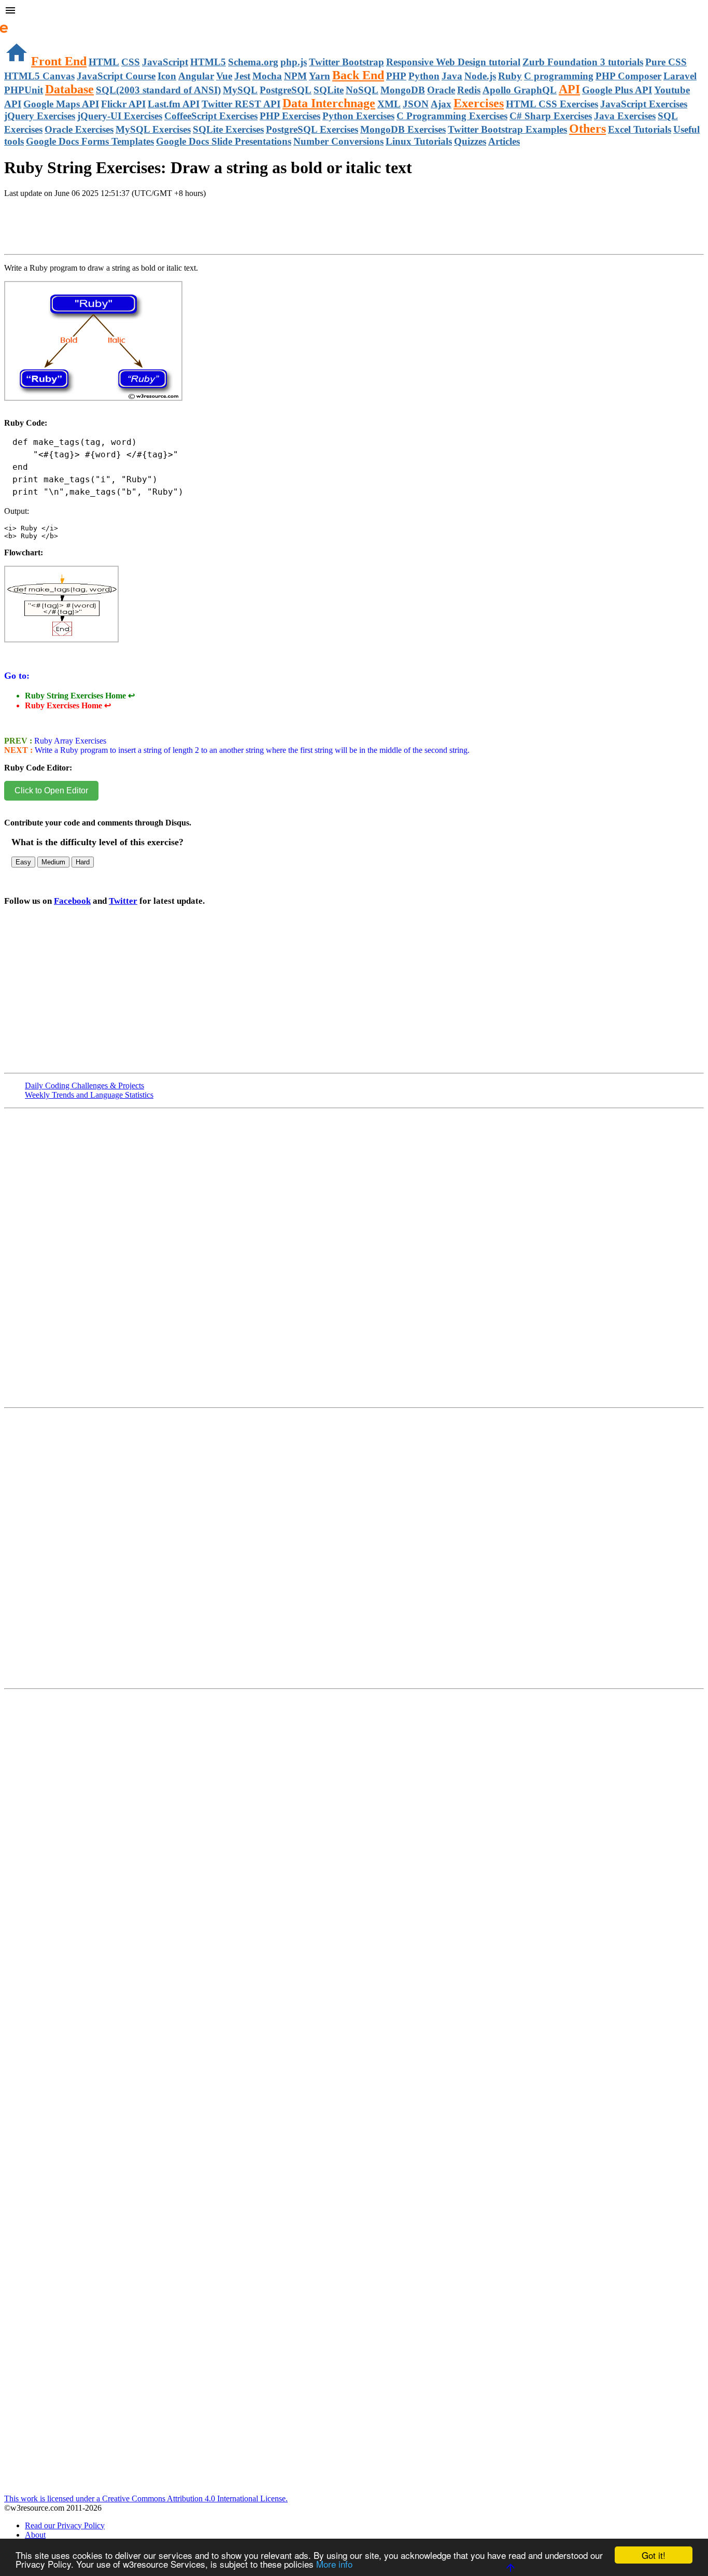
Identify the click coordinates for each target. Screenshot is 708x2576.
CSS (131, 62)
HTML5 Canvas (39, 76)
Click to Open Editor (51, 790)
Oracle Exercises (79, 129)
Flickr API (123, 104)
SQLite (329, 90)
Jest (242, 76)
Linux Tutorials (419, 141)
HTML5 (208, 62)
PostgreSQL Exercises (312, 129)
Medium (53, 862)
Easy (23, 862)
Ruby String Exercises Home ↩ (80, 696)
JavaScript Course (116, 76)
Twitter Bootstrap (346, 62)
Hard (83, 862)
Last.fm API (174, 104)
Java (452, 76)
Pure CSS (666, 62)
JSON (416, 104)
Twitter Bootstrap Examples (507, 129)
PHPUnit (24, 90)
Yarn (320, 76)
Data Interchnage (329, 103)
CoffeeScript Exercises (211, 116)
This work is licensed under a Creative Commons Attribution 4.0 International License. (146, 2498)
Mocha (267, 76)
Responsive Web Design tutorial (453, 62)
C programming (559, 76)
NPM (295, 76)
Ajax (441, 104)
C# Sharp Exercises (551, 116)
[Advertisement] (125, 237)
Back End (358, 75)
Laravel (680, 76)
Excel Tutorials (640, 129)
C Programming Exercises (452, 116)
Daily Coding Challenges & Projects (84, 1086)
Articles (504, 141)
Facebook (72, 901)
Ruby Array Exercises (69, 741)
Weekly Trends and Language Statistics (89, 1095)
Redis (469, 90)
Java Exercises (625, 116)
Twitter (123, 901)
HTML (104, 62)
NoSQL (362, 90)
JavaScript (165, 62)
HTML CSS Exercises (552, 104)
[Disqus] (354, 1552)
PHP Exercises (290, 116)
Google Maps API (61, 104)
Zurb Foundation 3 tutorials (583, 62)
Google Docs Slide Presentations (224, 141)
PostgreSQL (286, 90)
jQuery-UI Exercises (120, 116)
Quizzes (470, 141)
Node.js (480, 76)
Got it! (654, 2555)
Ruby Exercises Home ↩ (68, 705)
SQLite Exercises (228, 129)
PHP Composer (628, 76)
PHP (396, 76)
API (569, 89)
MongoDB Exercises (403, 129)
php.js (294, 62)
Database (69, 89)
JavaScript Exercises (644, 104)
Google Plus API (617, 90)
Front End (59, 61)
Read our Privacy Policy (65, 2525)
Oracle (441, 90)
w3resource (23, 23)
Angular (196, 76)
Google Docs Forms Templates (90, 141)
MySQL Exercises (153, 129)
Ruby (510, 76)
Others (587, 129)
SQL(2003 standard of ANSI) (158, 90)
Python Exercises (358, 116)
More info (334, 2564)
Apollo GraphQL (520, 90)
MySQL (240, 90)
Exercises (479, 103)
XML (389, 104)
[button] (354, 11)
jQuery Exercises (40, 116)
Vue (224, 76)
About (35, 2535)
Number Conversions (338, 141)
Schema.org (253, 62)
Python (424, 76)
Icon (167, 76)
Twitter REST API (241, 104)
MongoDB (403, 90)
